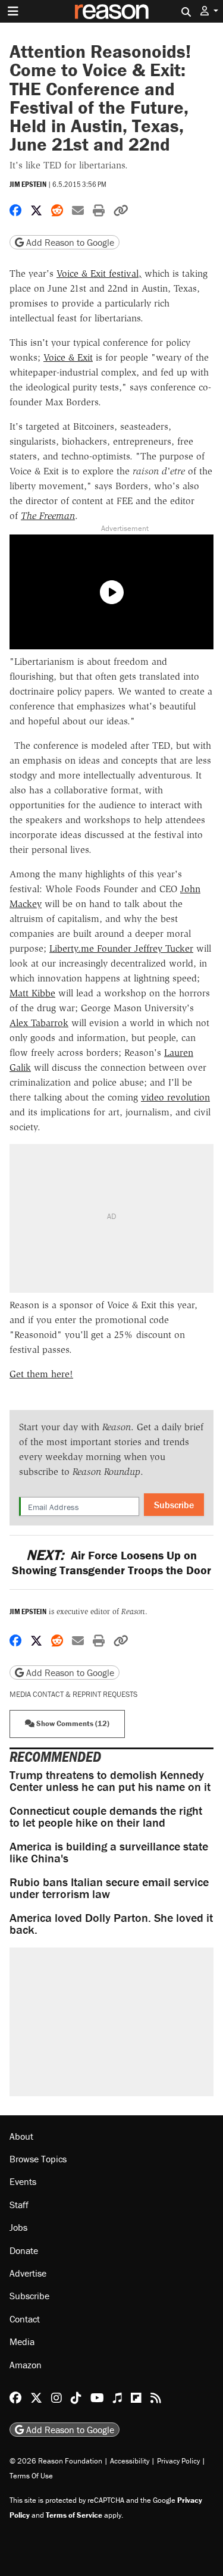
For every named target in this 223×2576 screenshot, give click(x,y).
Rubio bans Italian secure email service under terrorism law (109, 1888)
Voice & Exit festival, (99, 273)
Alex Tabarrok (39, 1023)
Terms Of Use (31, 2476)
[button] (209, 11)
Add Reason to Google (69, 242)
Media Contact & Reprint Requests (73, 1694)
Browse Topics (38, 2159)
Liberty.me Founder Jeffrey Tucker (121, 948)
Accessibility (130, 2461)
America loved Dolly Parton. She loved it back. (111, 1923)
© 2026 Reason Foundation (56, 2461)
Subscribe (174, 1505)
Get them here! (41, 1374)
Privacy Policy (178, 2461)
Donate (24, 2250)
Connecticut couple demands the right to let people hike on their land (106, 1816)
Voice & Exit (68, 357)
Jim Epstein (28, 184)
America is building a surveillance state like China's (109, 1852)
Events (23, 2181)
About (21, 2136)
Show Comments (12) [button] (72, 1723)
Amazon (26, 2365)
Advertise (28, 2273)
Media (22, 2341)
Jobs (18, 2227)
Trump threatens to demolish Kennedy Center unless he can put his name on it (110, 1781)
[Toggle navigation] (13, 11)
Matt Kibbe (32, 993)
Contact (25, 2319)
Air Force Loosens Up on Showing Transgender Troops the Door (111, 1562)
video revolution (175, 1097)
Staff (19, 2205)
